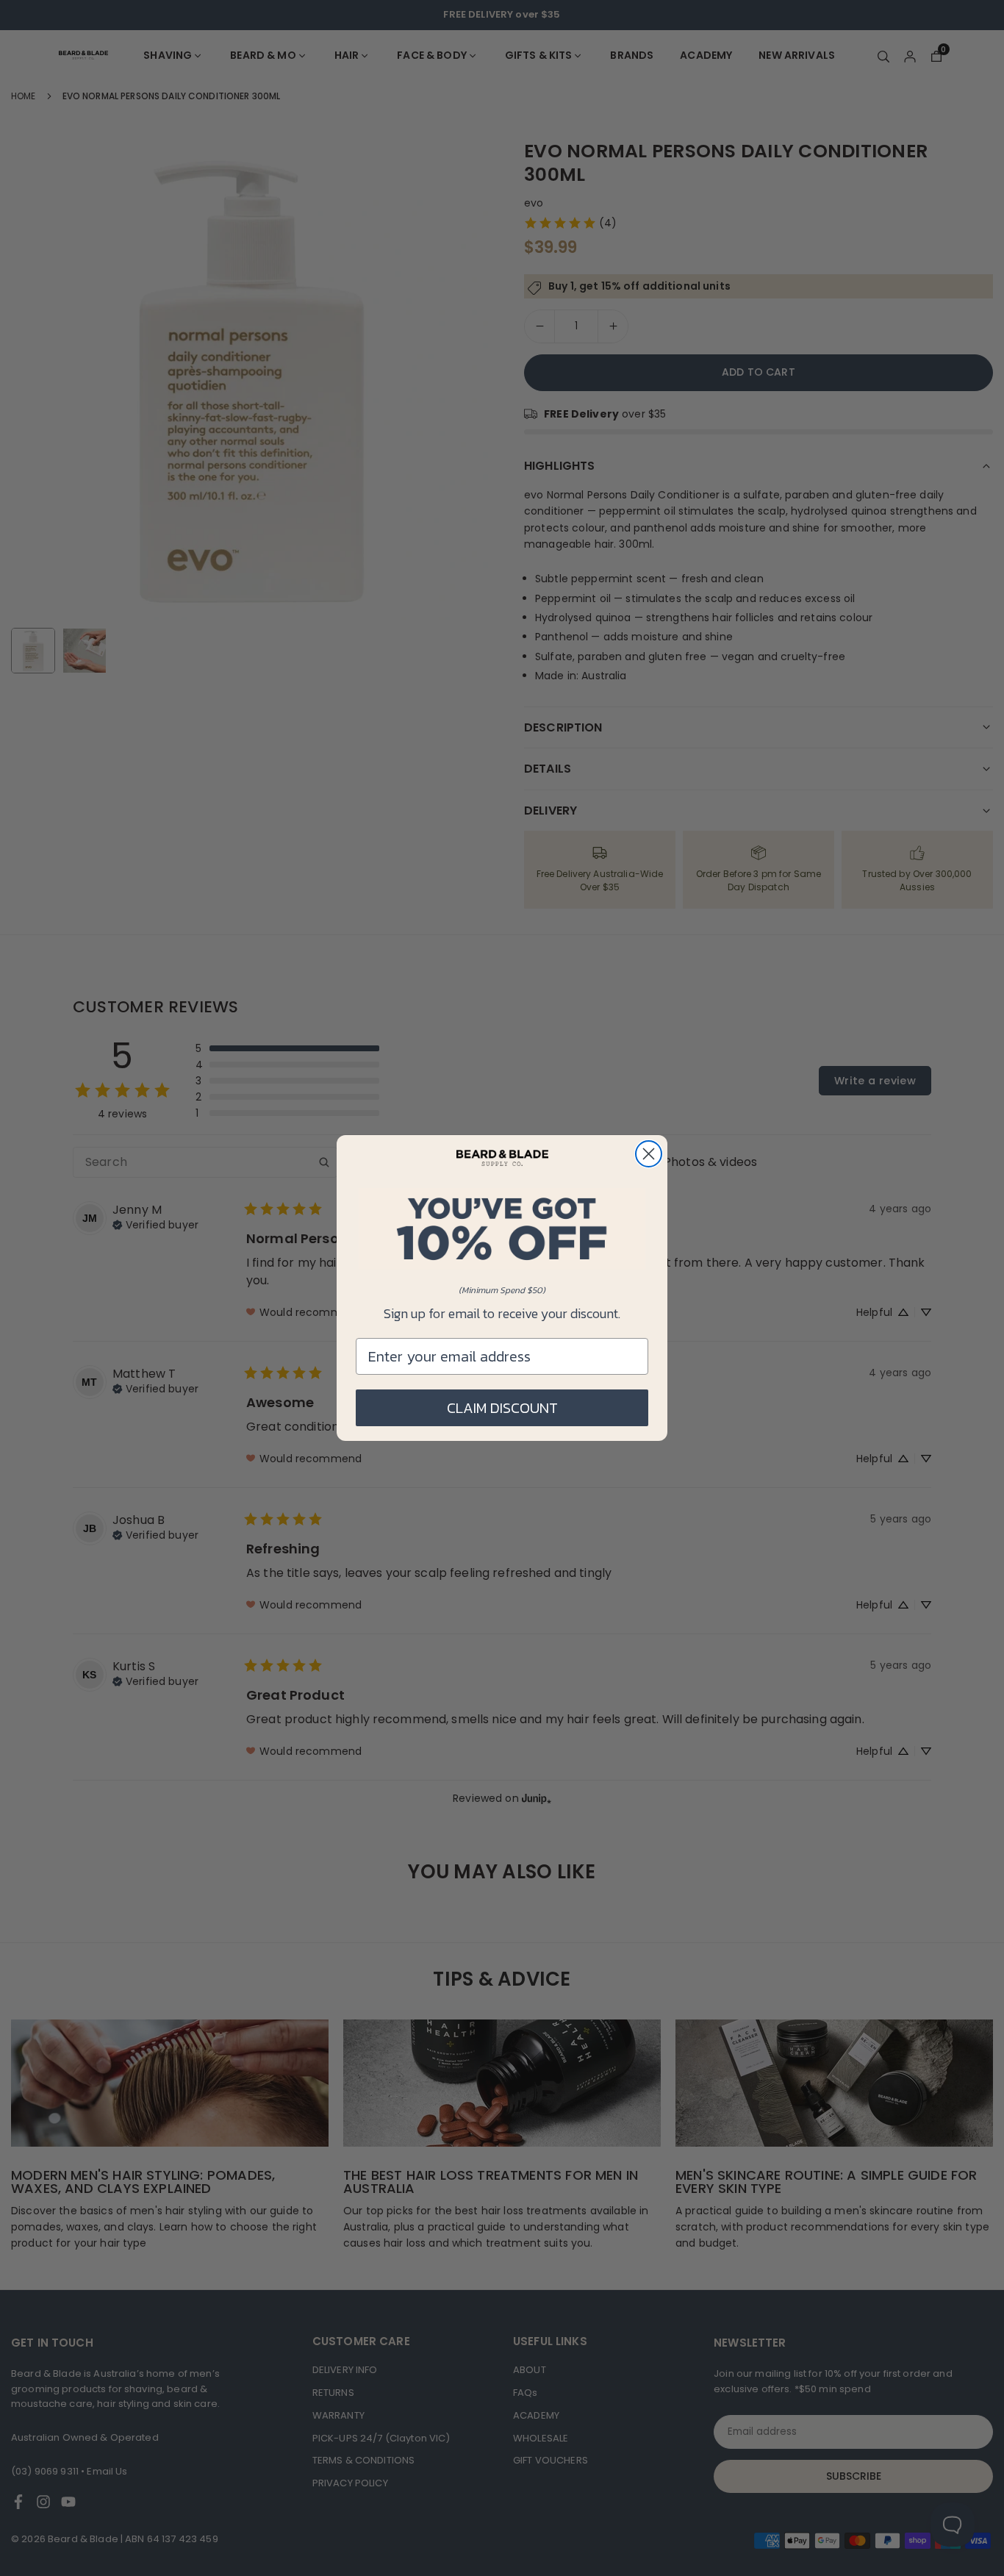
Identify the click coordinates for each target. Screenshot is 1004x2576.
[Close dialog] (649, 1154)
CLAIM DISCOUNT (502, 1408)
